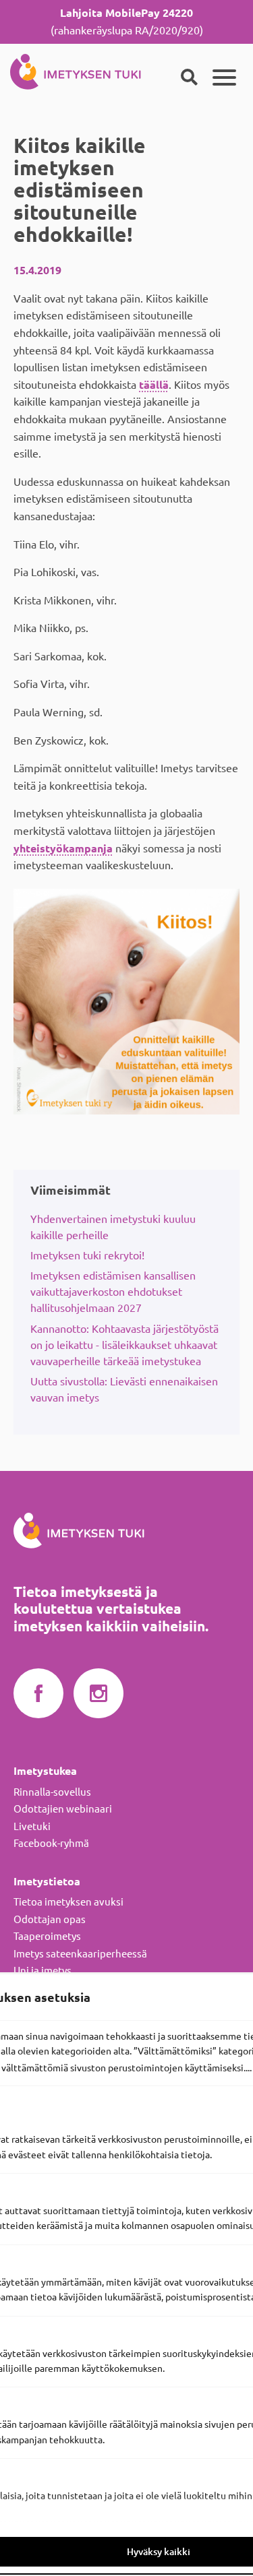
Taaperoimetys (47, 1936)
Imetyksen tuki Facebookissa (38, 1694)
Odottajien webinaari (63, 1809)
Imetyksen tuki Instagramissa (99, 1694)
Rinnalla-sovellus (52, 1792)
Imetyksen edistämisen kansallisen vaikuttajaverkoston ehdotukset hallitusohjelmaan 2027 (113, 1292)
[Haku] (189, 77)
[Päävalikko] (224, 77)
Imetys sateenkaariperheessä (80, 1954)
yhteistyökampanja (63, 848)
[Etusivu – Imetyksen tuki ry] (76, 69)
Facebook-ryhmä (51, 1843)
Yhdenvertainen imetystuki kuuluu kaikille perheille (113, 1227)
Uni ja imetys (43, 1971)
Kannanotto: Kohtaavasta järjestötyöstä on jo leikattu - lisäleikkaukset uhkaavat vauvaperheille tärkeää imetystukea (124, 1345)
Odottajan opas (50, 1919)
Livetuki (32, 1826)
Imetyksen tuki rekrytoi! (87, 1255)
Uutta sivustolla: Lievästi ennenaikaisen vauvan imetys (124, 1389)
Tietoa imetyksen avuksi (68, 1902)
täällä (154, 385)
